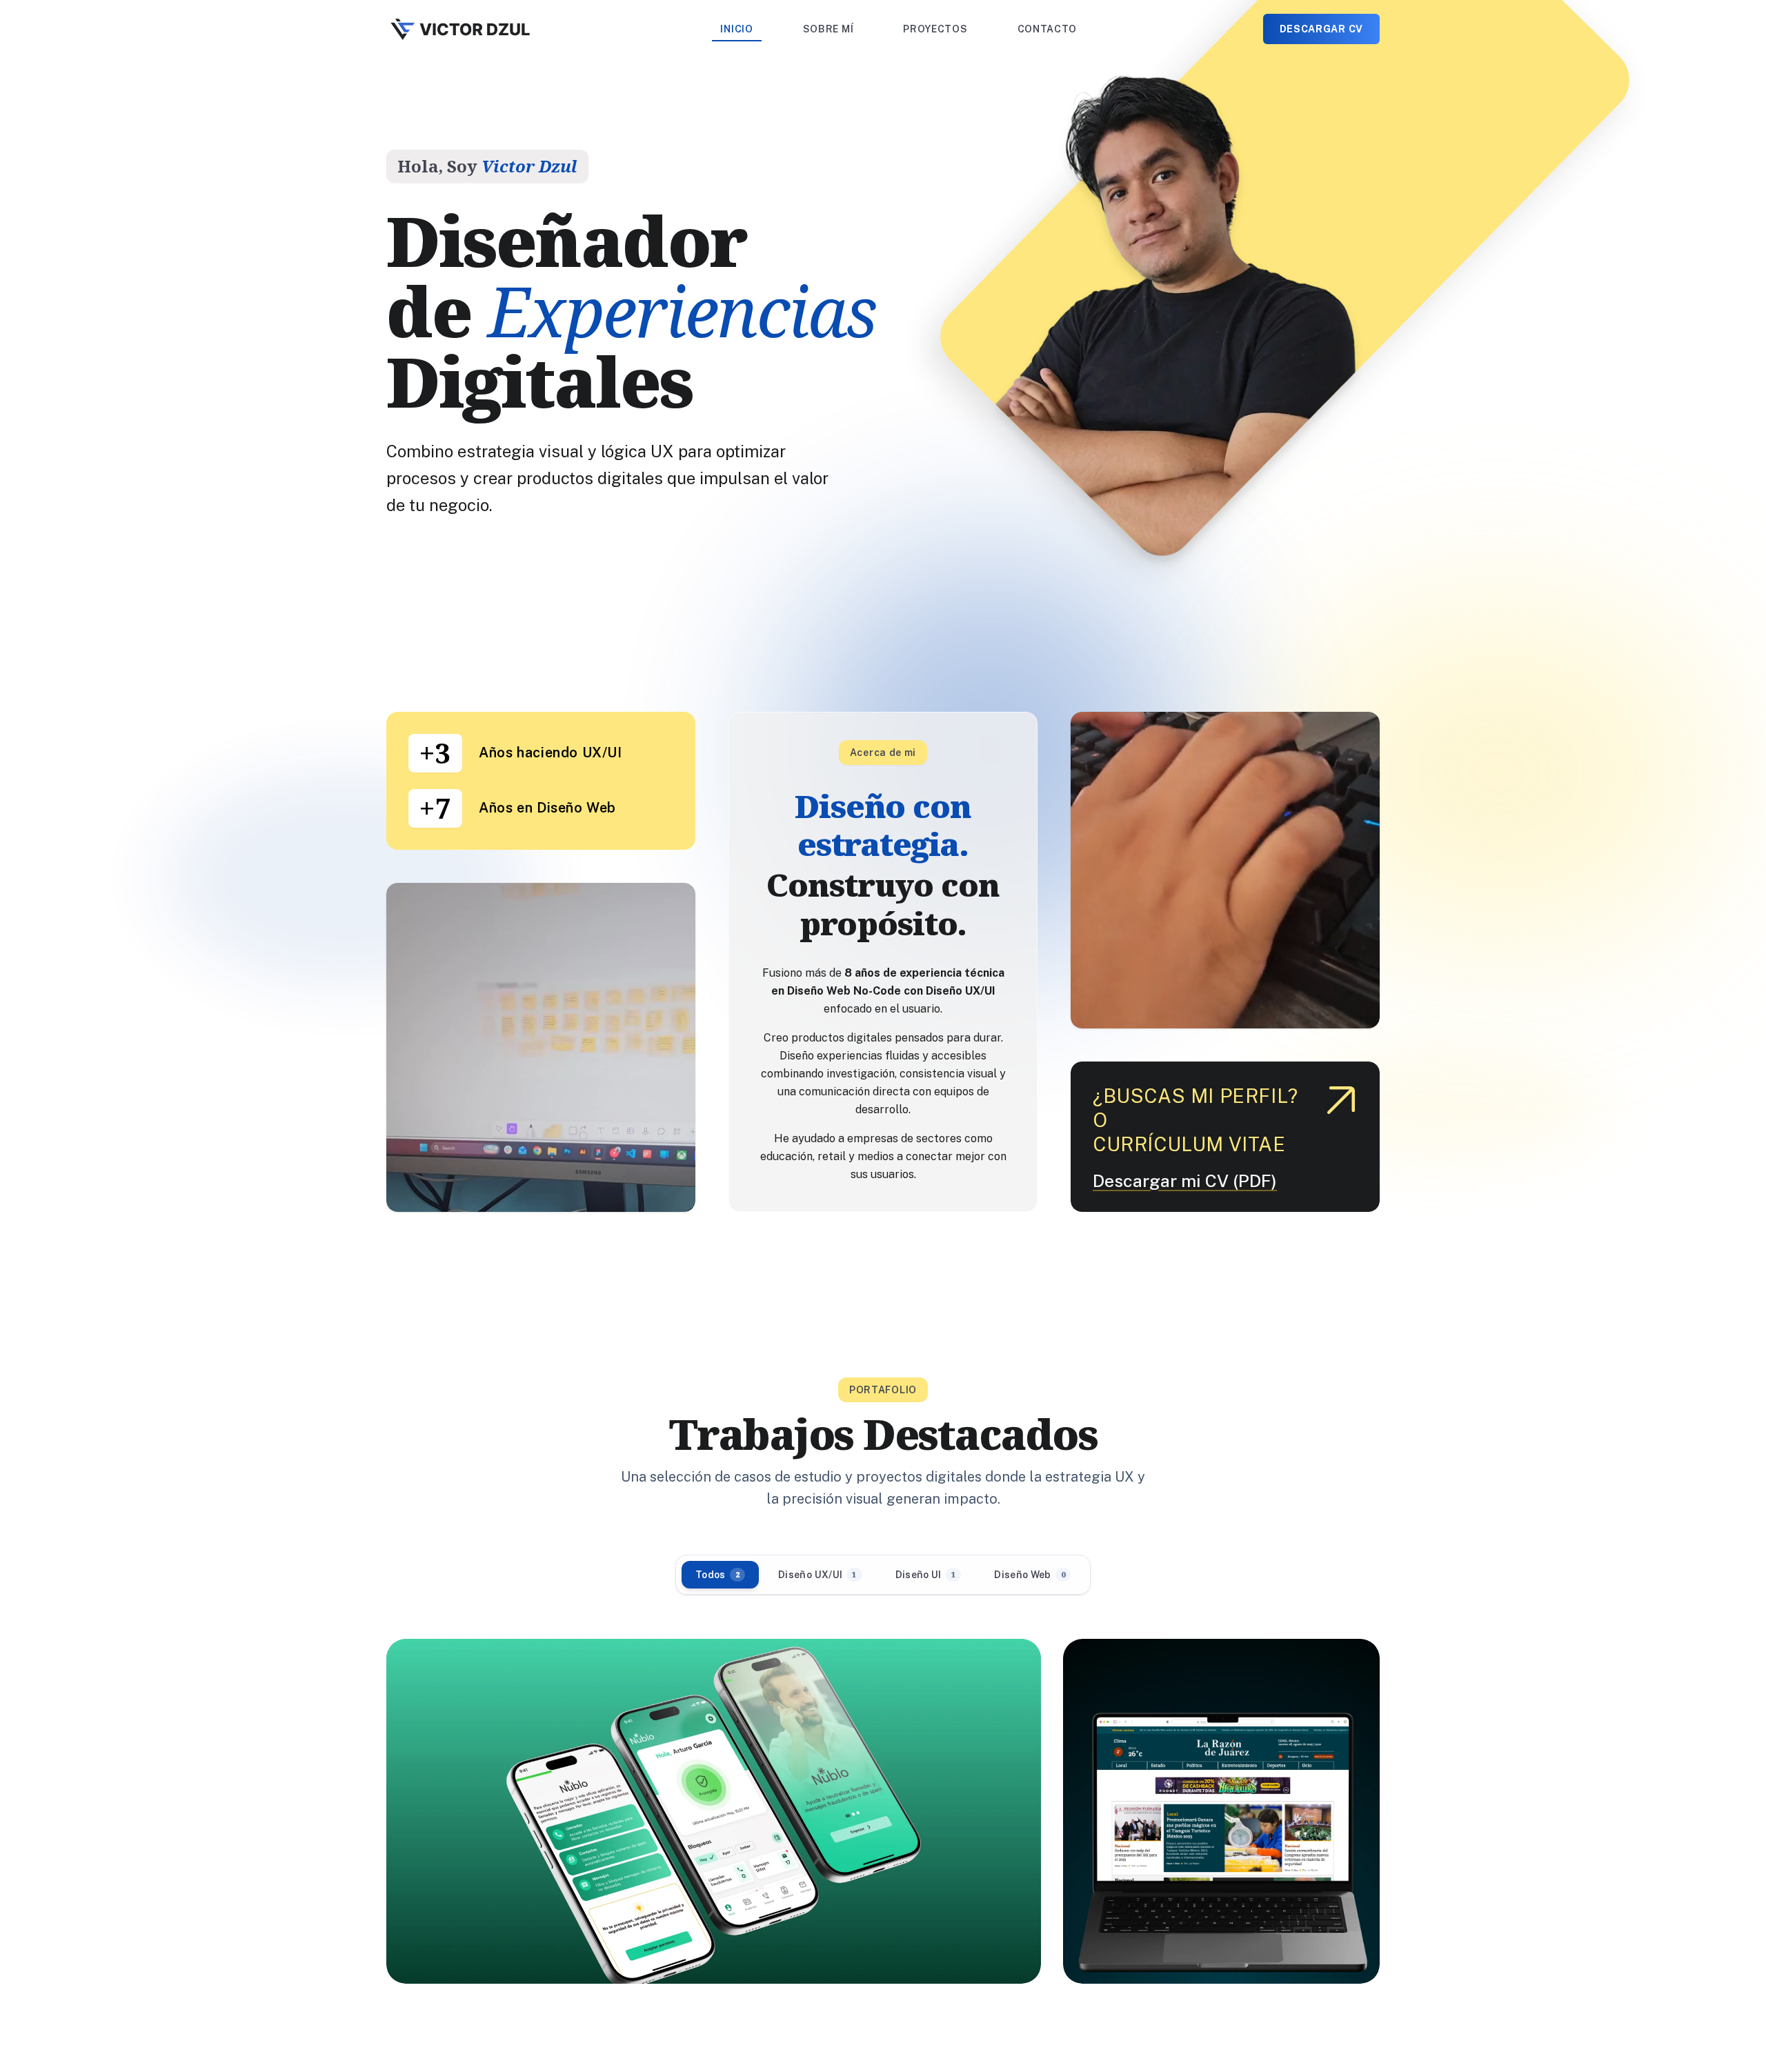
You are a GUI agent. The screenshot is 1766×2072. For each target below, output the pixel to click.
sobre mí (829, 29)
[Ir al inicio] (460, 29)
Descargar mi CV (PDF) (1185, 1181)
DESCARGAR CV (1321, 29)
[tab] (720, 1575)
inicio (736, 29)
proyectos (935, 29)
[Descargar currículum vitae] (1341, 1100)
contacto (1048, 29)
